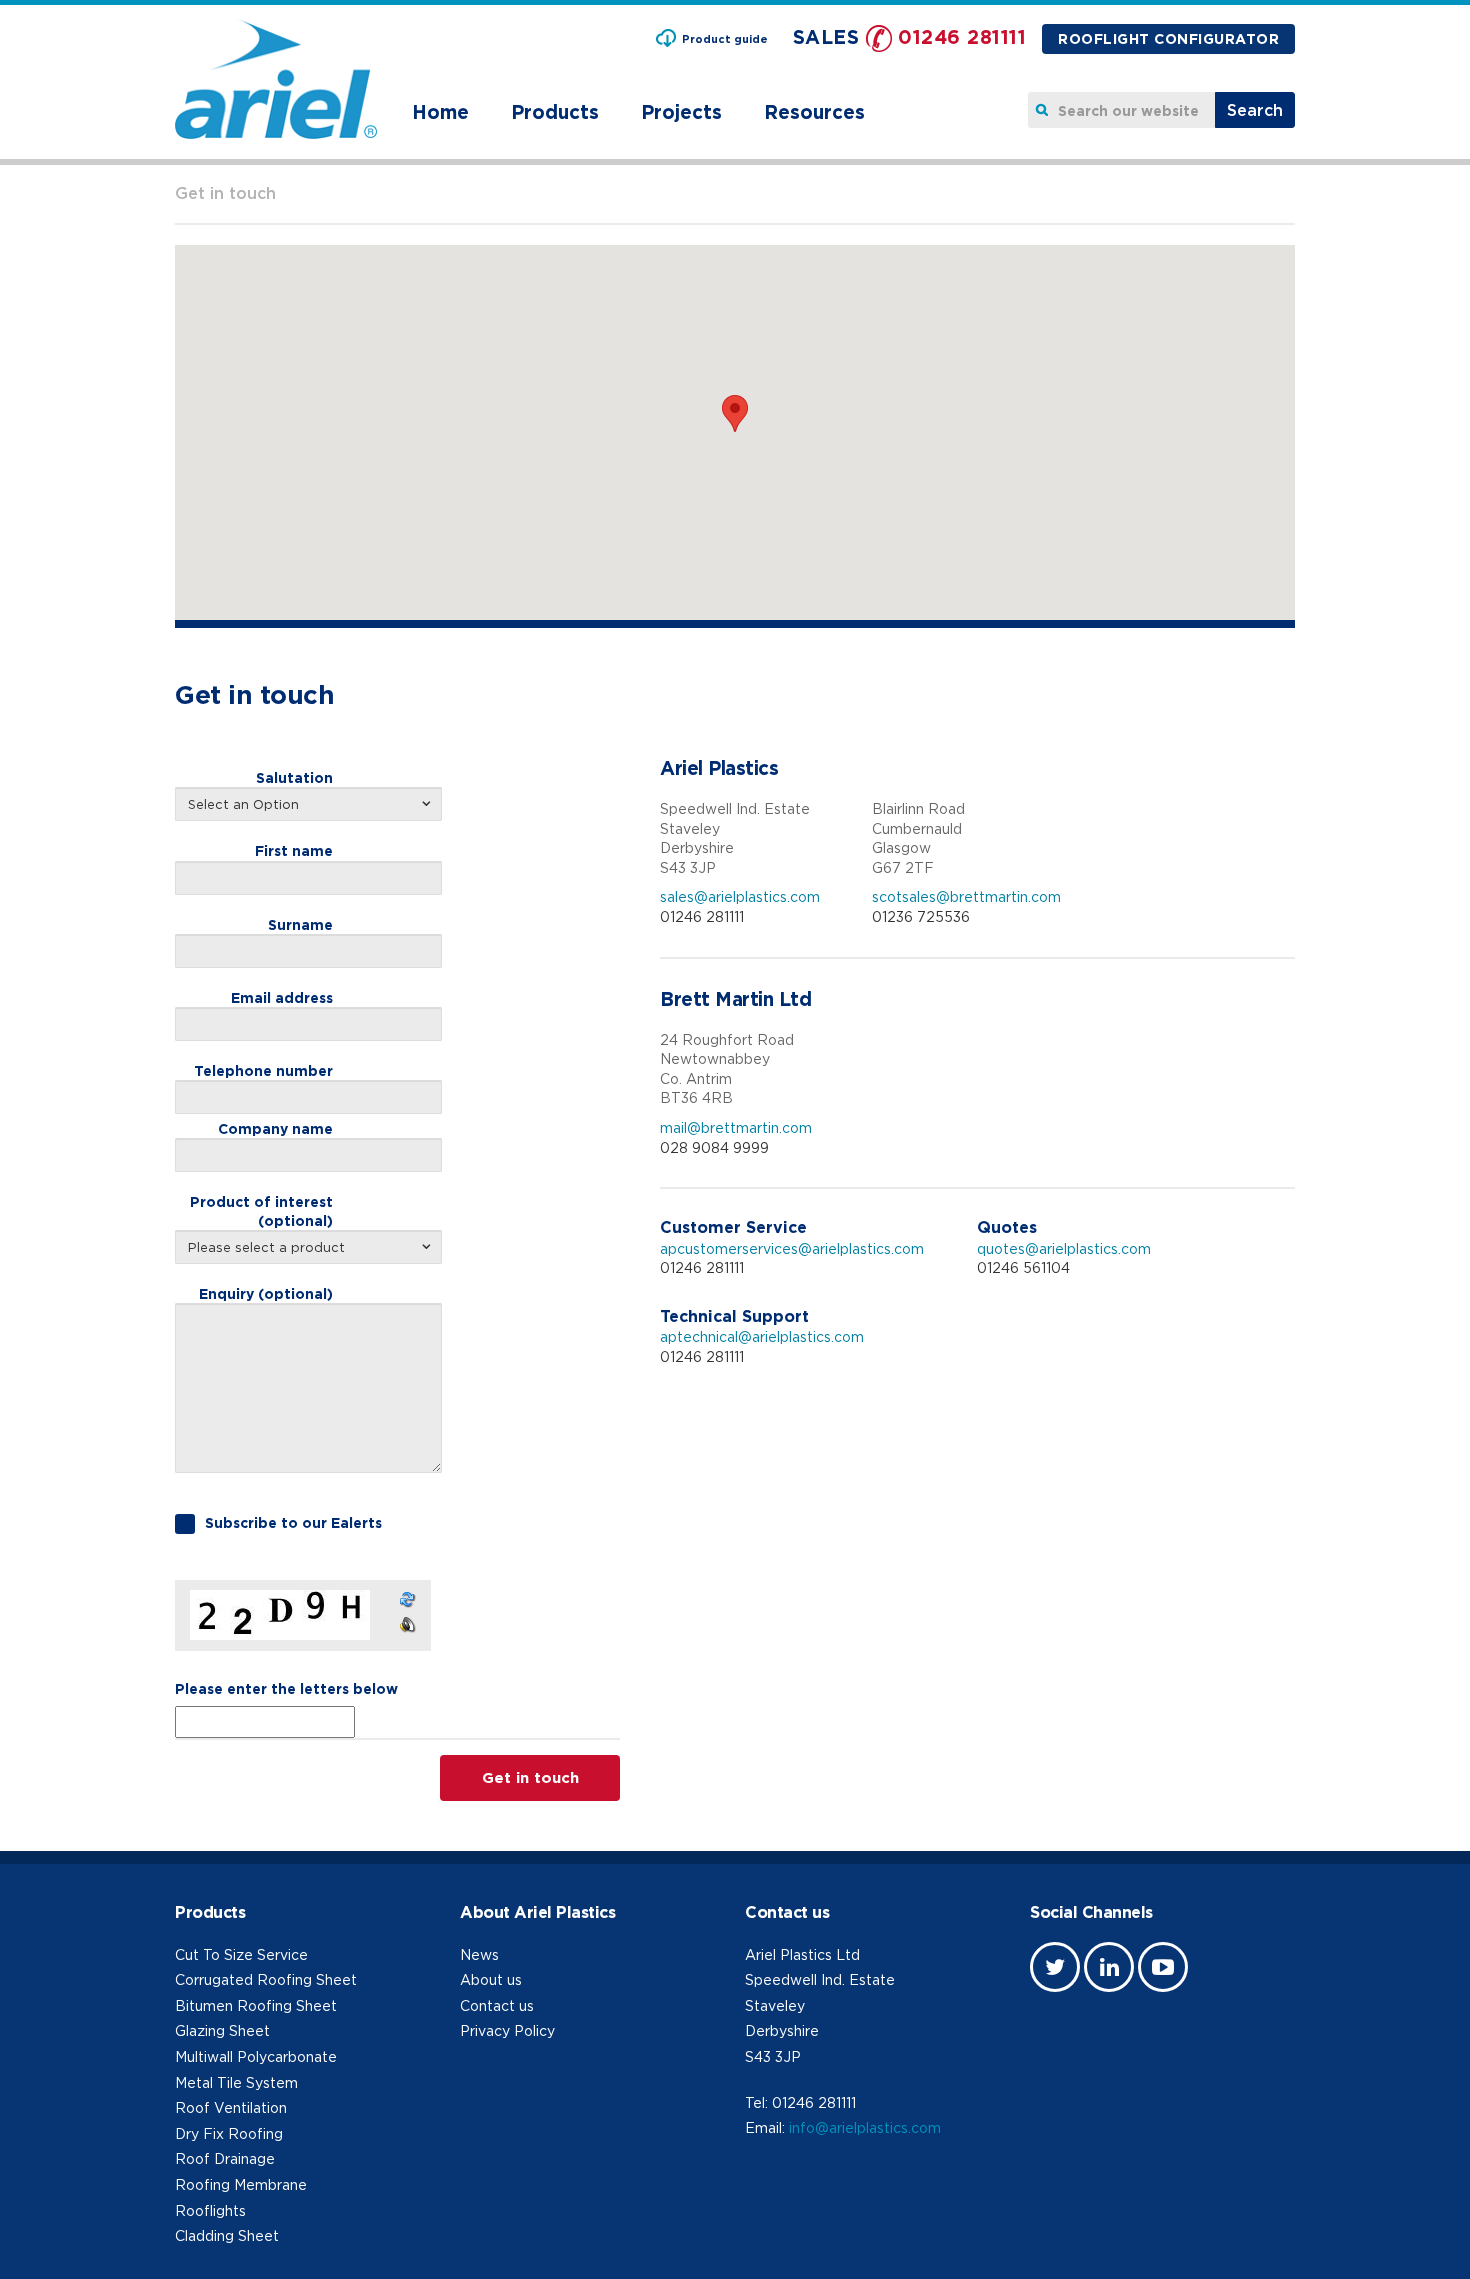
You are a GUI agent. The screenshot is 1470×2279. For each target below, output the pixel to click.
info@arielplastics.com (865, 2127)
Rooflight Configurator (1168, 38)
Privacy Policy (507, 2030)
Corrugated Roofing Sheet (266, 1979)
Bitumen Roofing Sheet (256, 2005)
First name (294, 850)
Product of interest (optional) (261, 1210)
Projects (681, 111)
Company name (275, 1128)
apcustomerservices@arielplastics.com (792, 1248)
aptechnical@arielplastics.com (762, 1336)
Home (440, 111)
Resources (814, 111)
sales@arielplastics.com (740, 896)
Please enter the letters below (286, 1688)
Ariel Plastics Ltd (802, 1954)
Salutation (294, 777)
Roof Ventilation (231, 2107)
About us (491, 1979)
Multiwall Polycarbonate (256, 2056)
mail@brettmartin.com (736, 1127)
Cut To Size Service (241, 1954)
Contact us (497, 2005)
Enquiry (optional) (266, 1293)
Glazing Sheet (222, 2030)
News (479, 1954)
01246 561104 (1023, 1267)
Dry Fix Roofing (229, 2133)
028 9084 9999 (714, 1147)
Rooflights (210, 2210)
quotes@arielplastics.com (1064, 1248)
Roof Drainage (225, 2158)
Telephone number (263, 1070)
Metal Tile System (236, 2082)
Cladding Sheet (227, 2235)
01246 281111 (962, 36)
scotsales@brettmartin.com (966, 896)
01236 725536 (921, 916)
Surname (300, 924)
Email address (282, 997)
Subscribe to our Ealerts (293, 1522)
